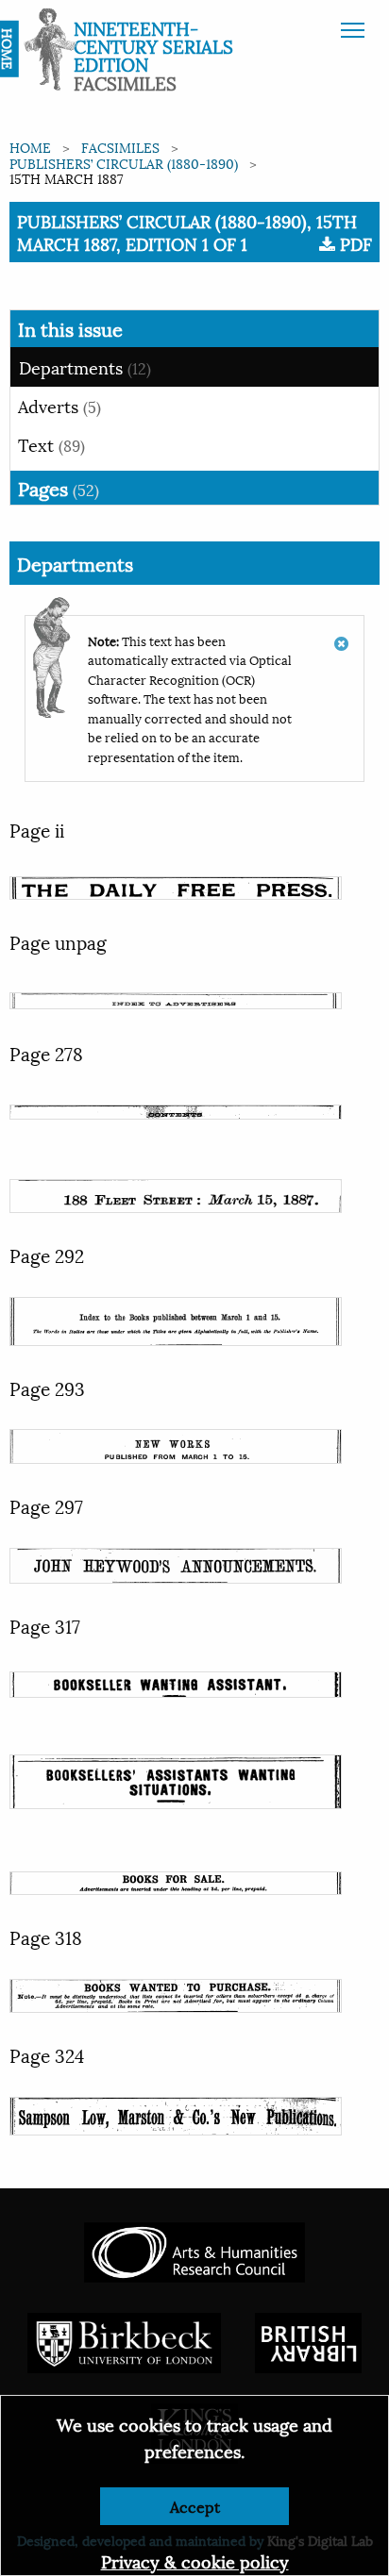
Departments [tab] (85, 366)
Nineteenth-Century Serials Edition (153, 45)
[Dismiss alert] (341, 634)
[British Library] (308, 2340)
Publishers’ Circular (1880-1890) (124, 163)
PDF (354, 243)
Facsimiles (120, 147)
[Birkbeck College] (125, 2340)
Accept (195, 2506)
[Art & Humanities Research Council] (194, 2249)
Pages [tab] (59, 488)
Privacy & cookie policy (195, 2560)
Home (30, 147)
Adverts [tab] (59, 405)
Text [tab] (51, 444)
